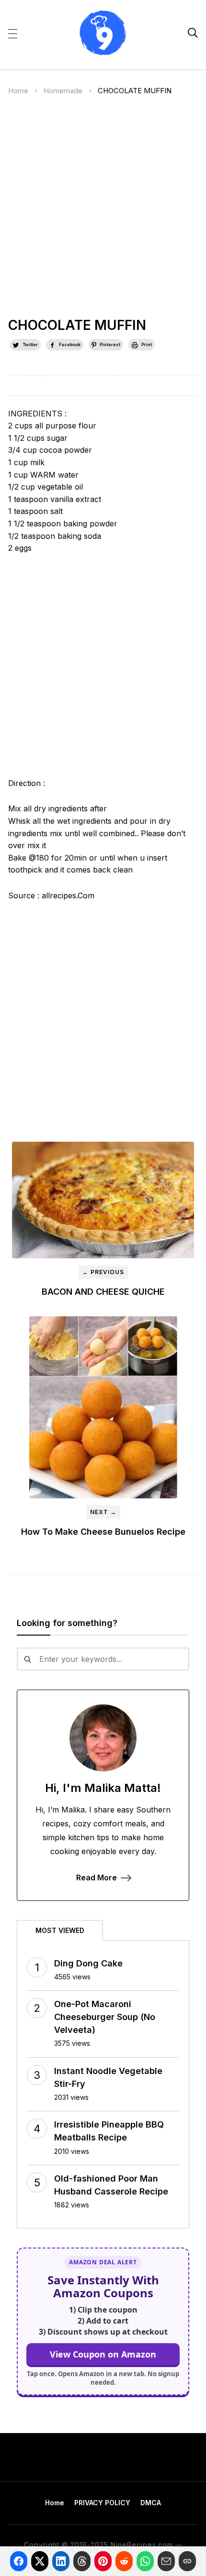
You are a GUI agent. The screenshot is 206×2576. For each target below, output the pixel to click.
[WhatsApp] (145, 2561)
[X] (40, 2561)
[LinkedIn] (61, 2561)
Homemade (63, 91)
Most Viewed (60, 1930)
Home (18, 91)
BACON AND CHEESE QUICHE (103, 1292)
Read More (97, 1877)
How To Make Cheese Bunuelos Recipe (103, 1532)
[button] (13, 33)
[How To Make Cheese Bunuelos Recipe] (103, 1407)
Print (147, 344)
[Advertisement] (103, 211)
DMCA (151, 2503)
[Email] (166, 2561)
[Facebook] (19, 2561)
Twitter (30, 344)
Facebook (70, 344)
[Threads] (82, 2561)
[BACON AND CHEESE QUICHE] (103, 1200)
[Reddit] (124, 2561)
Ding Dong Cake (88, 1963)
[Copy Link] (187, 2561)
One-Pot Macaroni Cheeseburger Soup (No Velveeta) (105, 2017)
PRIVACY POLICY (102, 2503)
